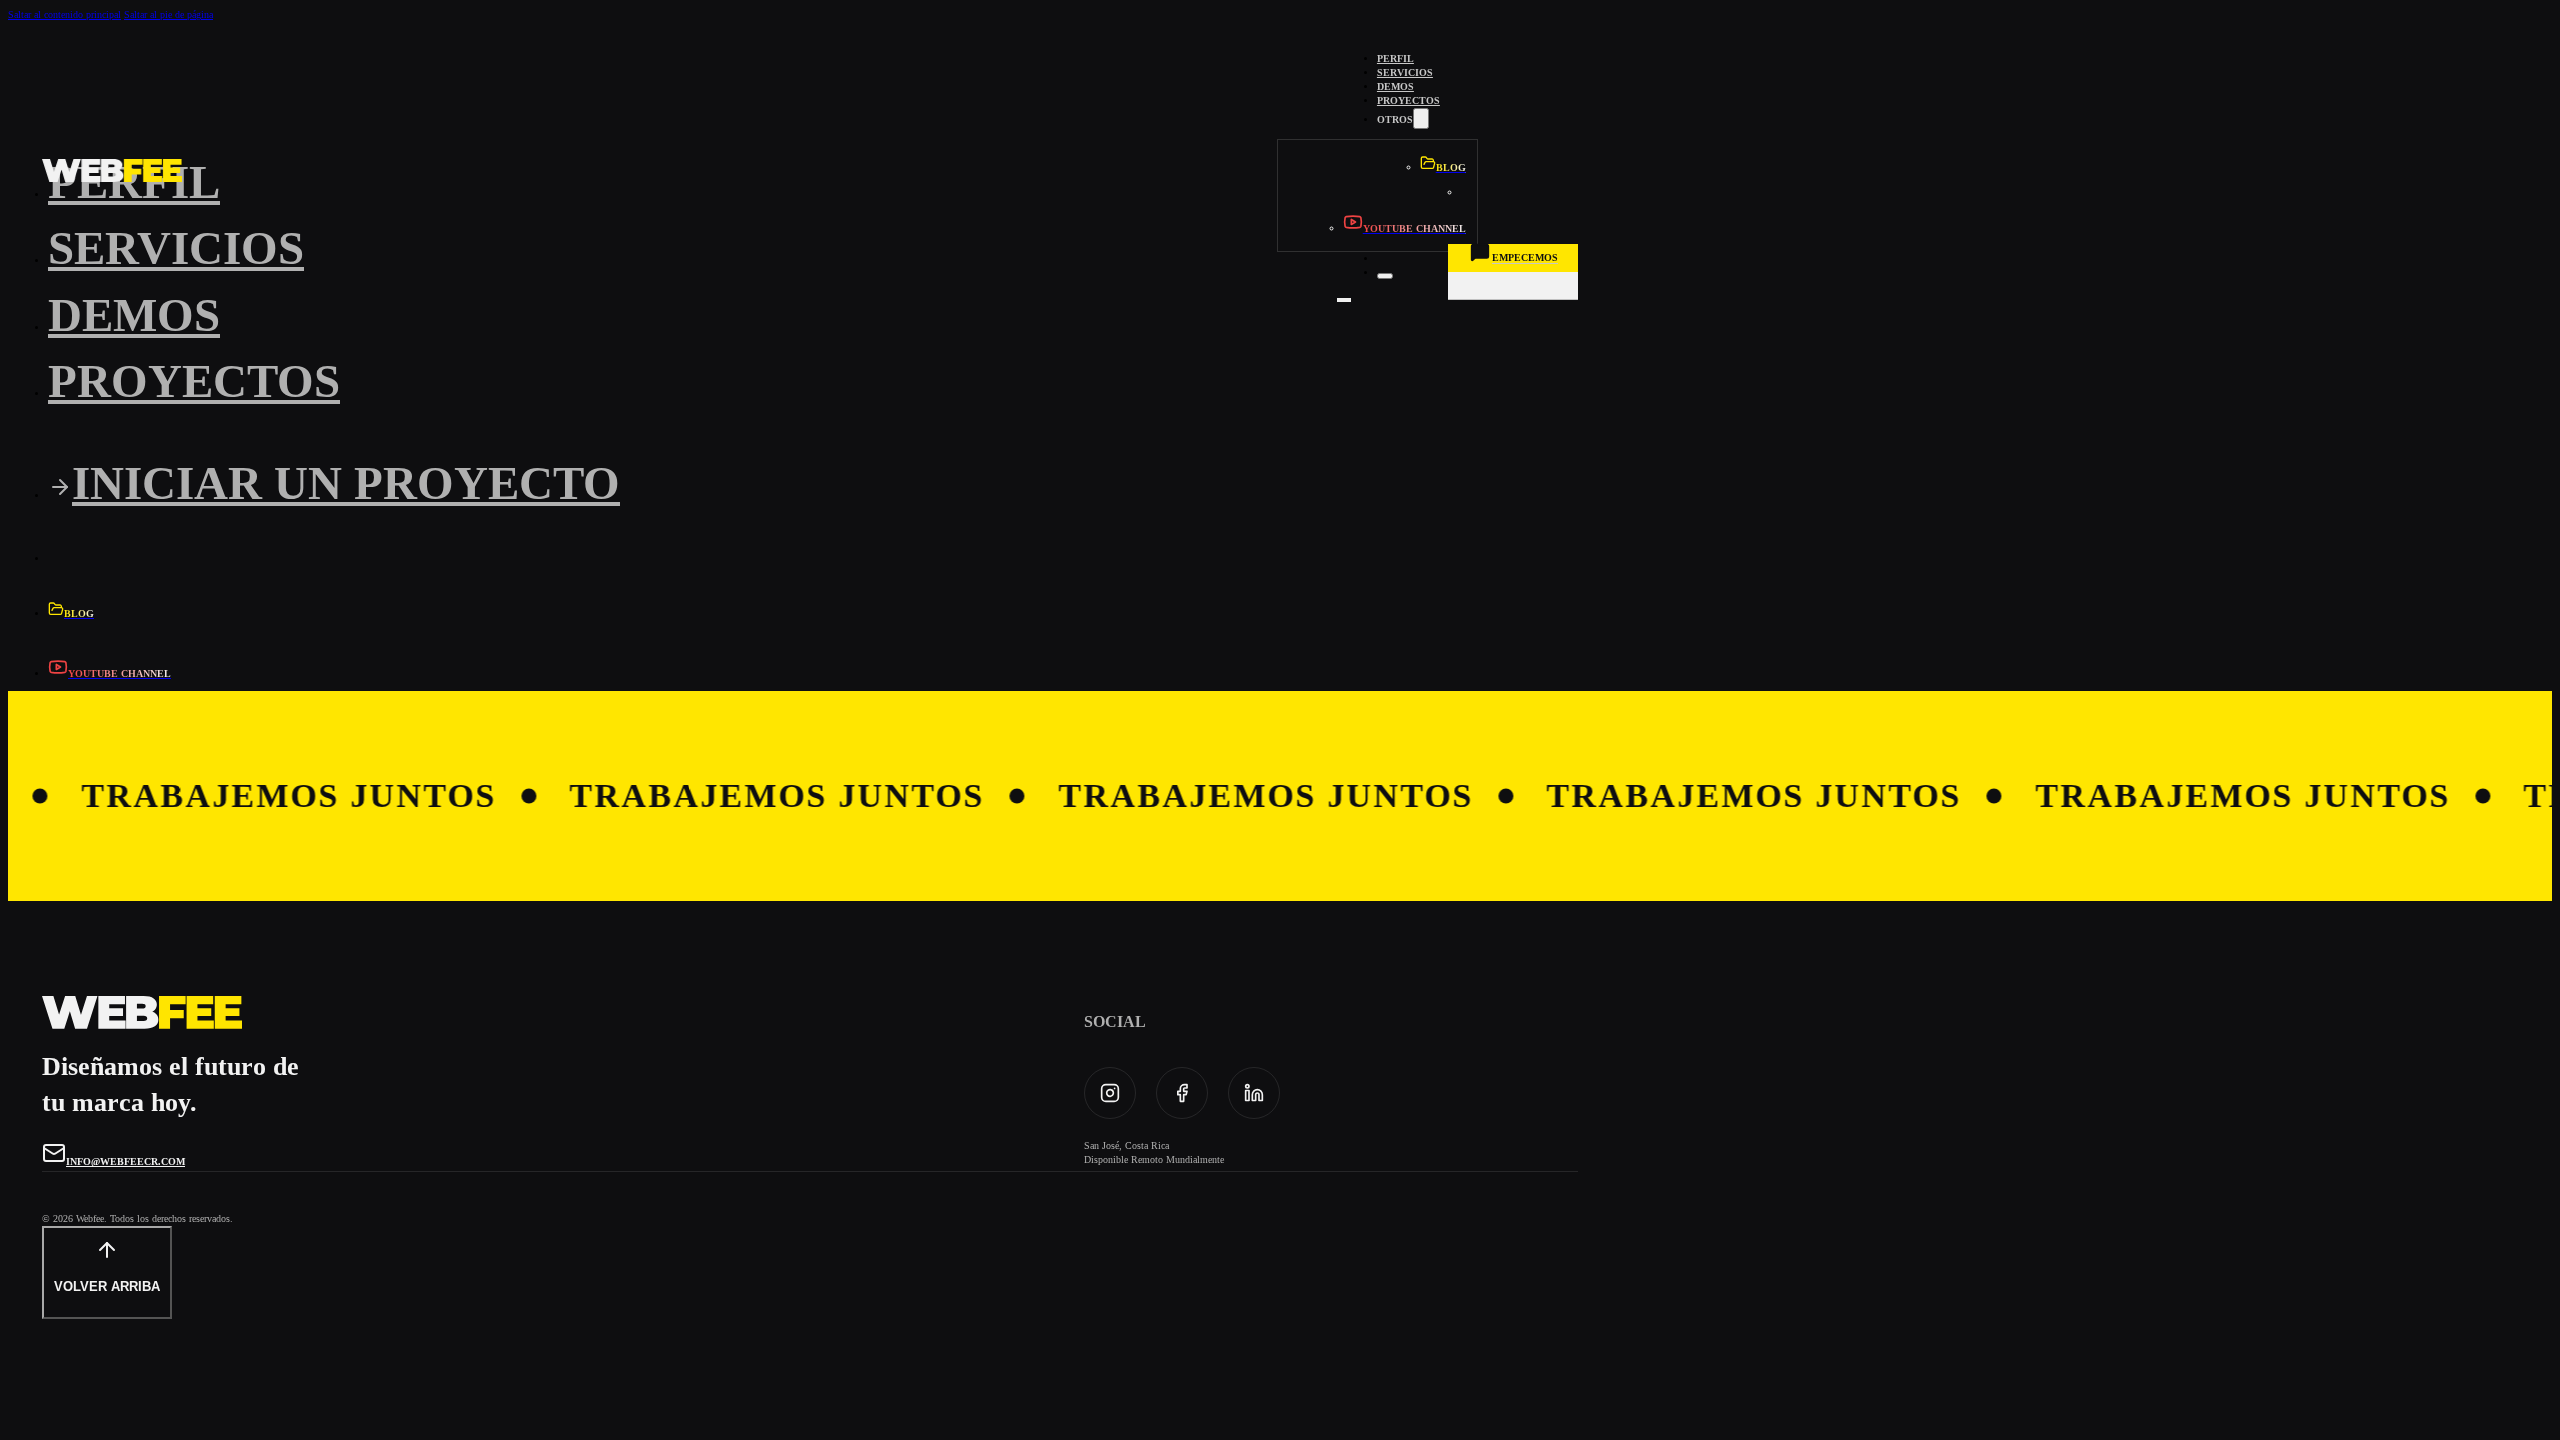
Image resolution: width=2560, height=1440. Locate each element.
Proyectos (1408, 100)
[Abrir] (1344, 300)
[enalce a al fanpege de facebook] (1182, 1093)
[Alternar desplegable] (1421, 118)
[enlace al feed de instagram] (1110, 1093)
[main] (112, 172)
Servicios (1405, 72)
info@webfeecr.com (125, 1161)
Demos (1395, 86)
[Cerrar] (1385, 276)
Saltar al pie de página (168, 14)
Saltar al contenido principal (64, 14)
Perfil (1395, 58)
